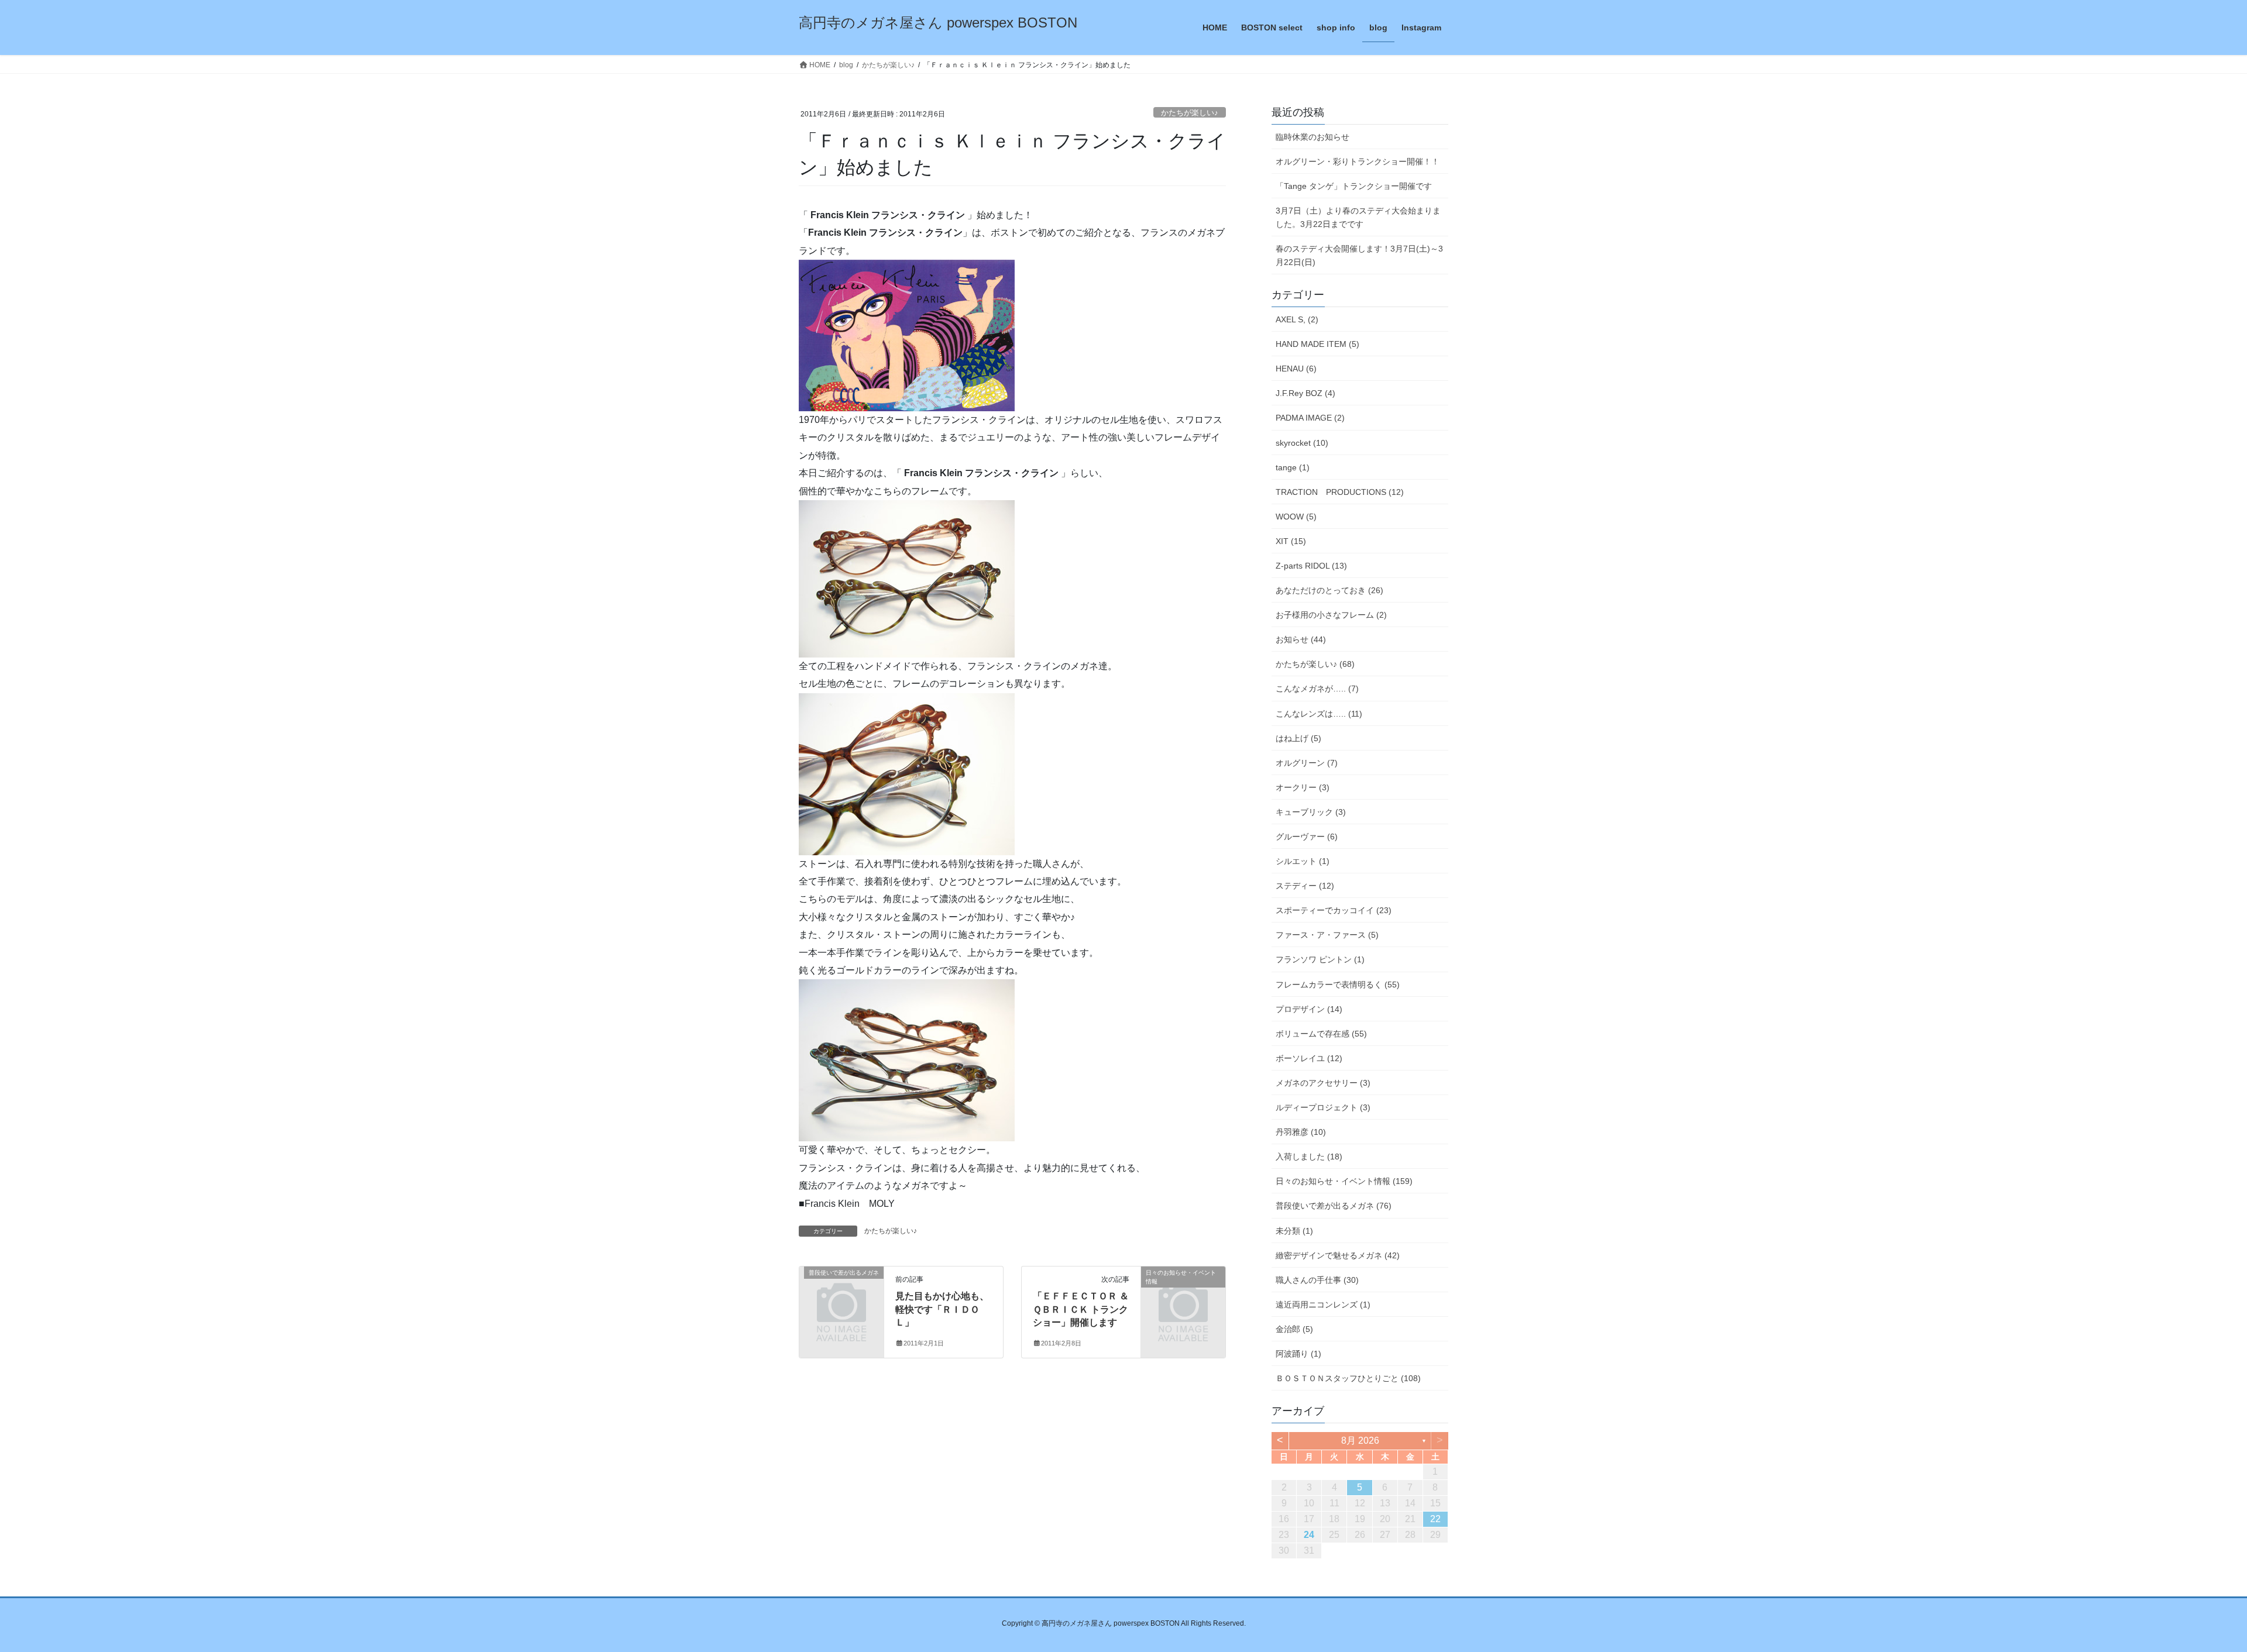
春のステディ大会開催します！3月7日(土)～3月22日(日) (1359, 255)
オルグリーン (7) (1307, 763)
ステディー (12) (1305, 886)
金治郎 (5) (1294, 1329)
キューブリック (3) (1311, 812)
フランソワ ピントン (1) (1320, 959)
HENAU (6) (1296, 369)
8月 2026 (1360, 1441)
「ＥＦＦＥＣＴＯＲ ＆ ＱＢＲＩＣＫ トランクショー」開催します (1081, 1309)
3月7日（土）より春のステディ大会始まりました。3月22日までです (1358, 217)
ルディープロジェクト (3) (1323, 1107)
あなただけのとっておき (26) (1329, 590)
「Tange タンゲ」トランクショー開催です (1354, 186)
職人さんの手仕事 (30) (1317, 1280)
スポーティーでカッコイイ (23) (1334, 910)
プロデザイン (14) (1309, 1009)
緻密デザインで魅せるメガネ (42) (1338, 1255)
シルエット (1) (1303, 861)
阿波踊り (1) (1298, 1354)
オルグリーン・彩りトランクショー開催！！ (1358, 161)
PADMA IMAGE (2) (1310, 418)
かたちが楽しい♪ (1190, 113)
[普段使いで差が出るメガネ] (841, 1292)
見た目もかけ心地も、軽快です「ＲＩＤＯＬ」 (942, 1309)
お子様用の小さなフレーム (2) (1331, 615)
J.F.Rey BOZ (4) (1305, 393)
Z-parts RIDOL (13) (1311, 566)
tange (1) (1293, 467)
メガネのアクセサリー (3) (1323, 1083)
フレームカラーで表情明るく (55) (1338, 985)
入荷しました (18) (1309, 1157)
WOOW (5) (1296, 517)
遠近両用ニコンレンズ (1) (1323, 1305)
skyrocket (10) (1302, 443)
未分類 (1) (1294, 1231)
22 (1435, 1519)
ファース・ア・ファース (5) (1327, 935)
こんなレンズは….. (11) (1319, 714)
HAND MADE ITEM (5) (1317, 344)
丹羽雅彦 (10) (1301, 1132)
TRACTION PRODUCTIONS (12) (1340, 492)
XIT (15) (1291, 541)
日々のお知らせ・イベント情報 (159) (1344, 1181)
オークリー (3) (1303, 787)
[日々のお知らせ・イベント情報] (1183, 1292)
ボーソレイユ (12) (1309, 1058)
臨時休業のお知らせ (1313, 137)
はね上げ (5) (1298, 738)
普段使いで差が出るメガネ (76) (1334, 1206)
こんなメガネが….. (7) (1317, 689)
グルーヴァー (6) (1307, 837)
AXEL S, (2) (1297, 319)
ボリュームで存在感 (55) (1321, 1034)
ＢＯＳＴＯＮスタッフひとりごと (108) (1348, 1378)
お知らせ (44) (1301, 639)
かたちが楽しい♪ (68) (1315, 664)
